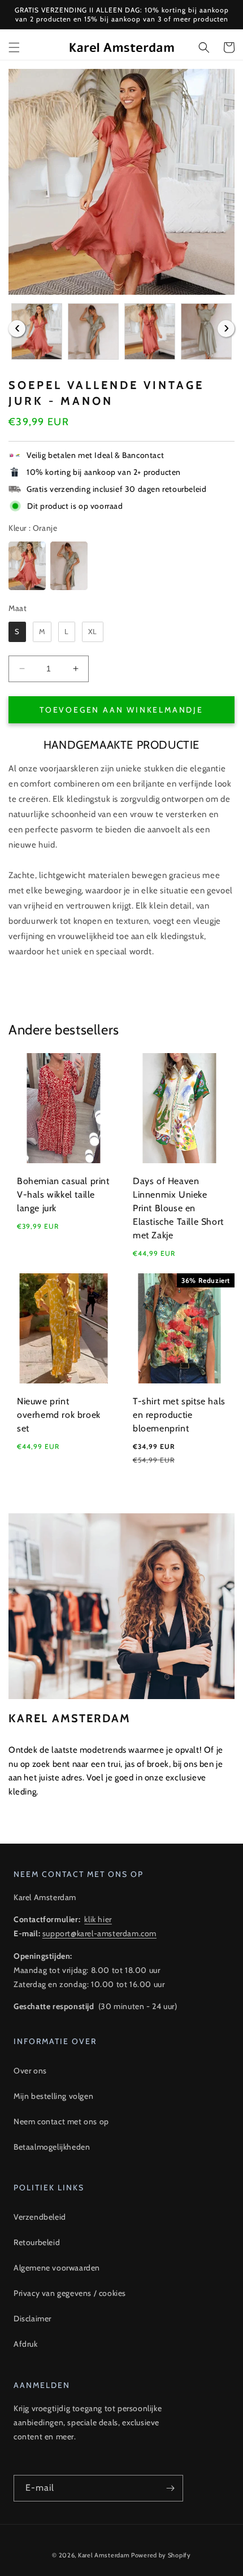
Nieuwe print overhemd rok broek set (59, 1415)
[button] (14, 47)
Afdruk (26, 2344)
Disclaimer (32, 2319)
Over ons (30, 2071)
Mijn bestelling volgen (53, 2096)
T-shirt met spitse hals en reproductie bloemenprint (179, 1415)
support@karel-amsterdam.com (99, 1933)
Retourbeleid (37, 2242)
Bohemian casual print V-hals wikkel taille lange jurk (63, 1195)
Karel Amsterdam (104, 2555)
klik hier (98, 1919)
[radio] (27, 566)
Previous (17, 329)
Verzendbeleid (40, 2217)
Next (226, 329)
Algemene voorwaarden (57, 2268)
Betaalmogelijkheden (52, 2147)
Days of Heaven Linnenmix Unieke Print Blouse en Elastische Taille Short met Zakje (178, 1208)
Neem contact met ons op (61, 2121)
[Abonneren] (170, 2488)
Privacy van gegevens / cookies (70, 2293)
